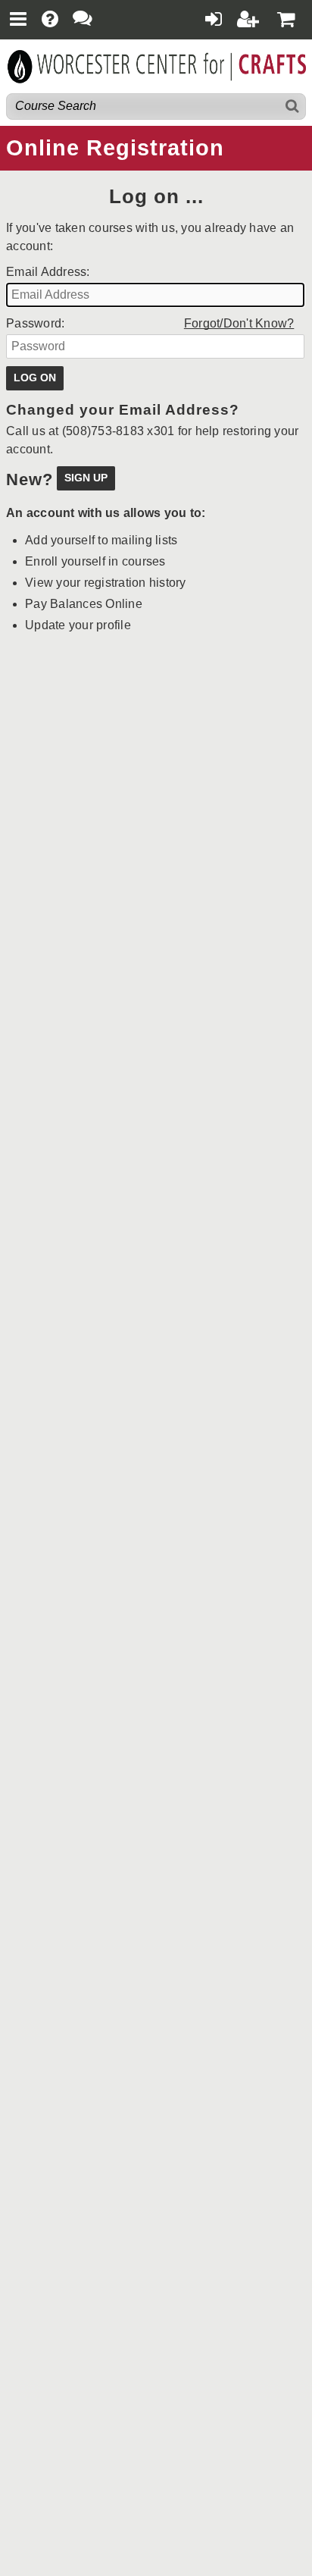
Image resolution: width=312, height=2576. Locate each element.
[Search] (293, 107)
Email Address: (48, 272)
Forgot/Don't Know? (239, 323)
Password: (35, 323)
